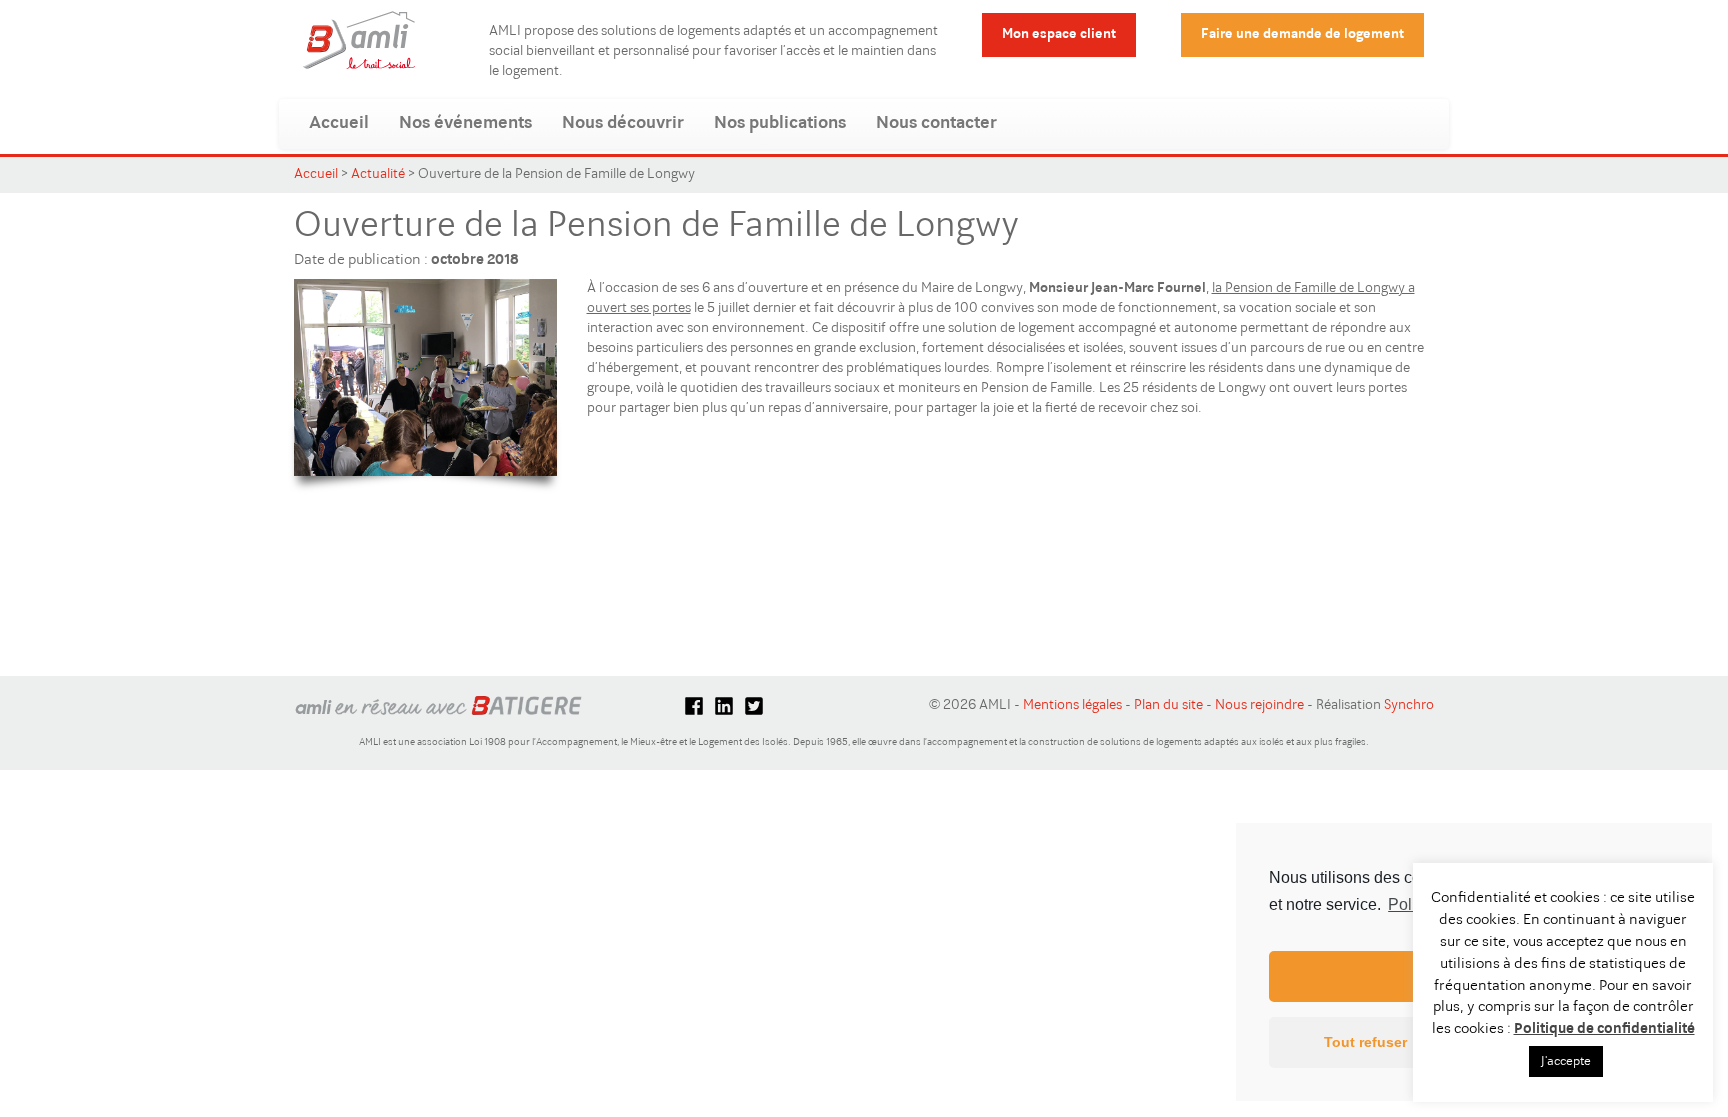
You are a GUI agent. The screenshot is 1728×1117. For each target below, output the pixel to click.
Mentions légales (1072, 706)
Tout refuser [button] (1365, 1042)
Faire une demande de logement (1302, 35)
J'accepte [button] (1566, 1061)
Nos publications (780, 124)
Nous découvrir (623, 124)
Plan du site (1168, 706)
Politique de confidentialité (1604, 1029)
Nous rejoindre (1259, 706)
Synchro (1409, 706)
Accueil (339, 124)
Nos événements (465, 124)
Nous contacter (936, 124)
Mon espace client (1059, 35)
